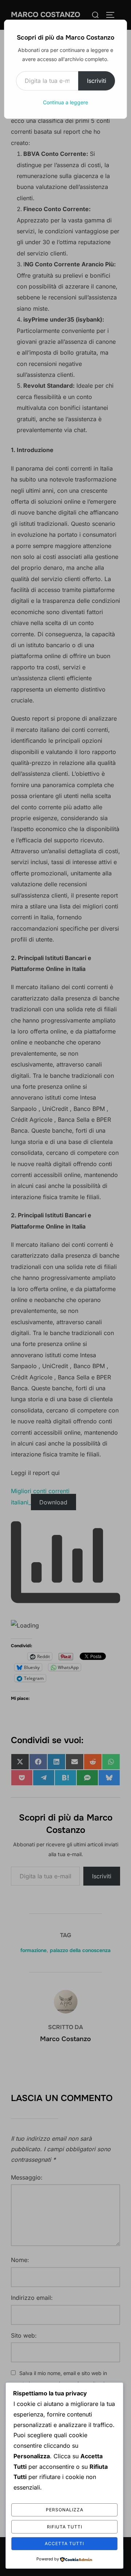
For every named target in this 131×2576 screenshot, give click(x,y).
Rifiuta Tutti (65, 2527)
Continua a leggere (65, 102)
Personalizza (65, 2510)
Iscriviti (97, 81)
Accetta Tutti (64, 2543)
